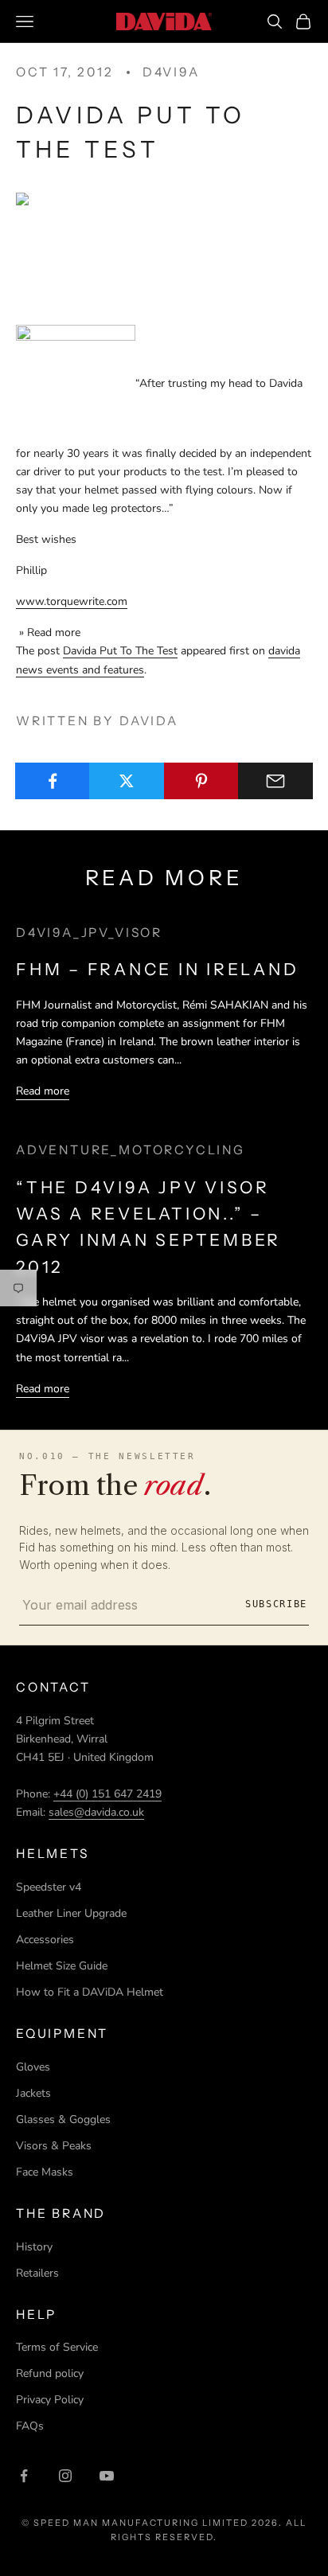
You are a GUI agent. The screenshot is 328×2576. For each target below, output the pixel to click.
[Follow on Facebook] (24, 2476)
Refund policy (50, 2373)
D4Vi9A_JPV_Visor (89, 933)
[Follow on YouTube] (107, 2476)
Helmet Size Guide (62, 1966)
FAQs (30, 2426)
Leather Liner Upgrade (71, 1913)
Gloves (33, 2067)
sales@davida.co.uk (96, 1812)
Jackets (33, 2093)
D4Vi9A (171, 72)
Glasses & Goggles (63, 2119)
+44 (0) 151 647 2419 (107, 1794)
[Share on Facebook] (53, 781)
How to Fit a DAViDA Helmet (90, 1992)
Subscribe (276, 1604)
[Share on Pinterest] (201, 781)
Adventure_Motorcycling (131, 1150)
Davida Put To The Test (120, 651)
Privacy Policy (50, 2400)
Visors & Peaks (54, 2146)
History (34, 2247)
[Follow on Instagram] (65, 2476)
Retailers (37, 2273)
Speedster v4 (49, 1887)
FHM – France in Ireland (158, 969)
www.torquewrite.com (72, 601)
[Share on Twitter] (127, 781)
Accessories (45, 1940)
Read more (43, 1091)
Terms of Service (57, 2347)
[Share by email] (275, 781)
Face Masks (45, 2172)
